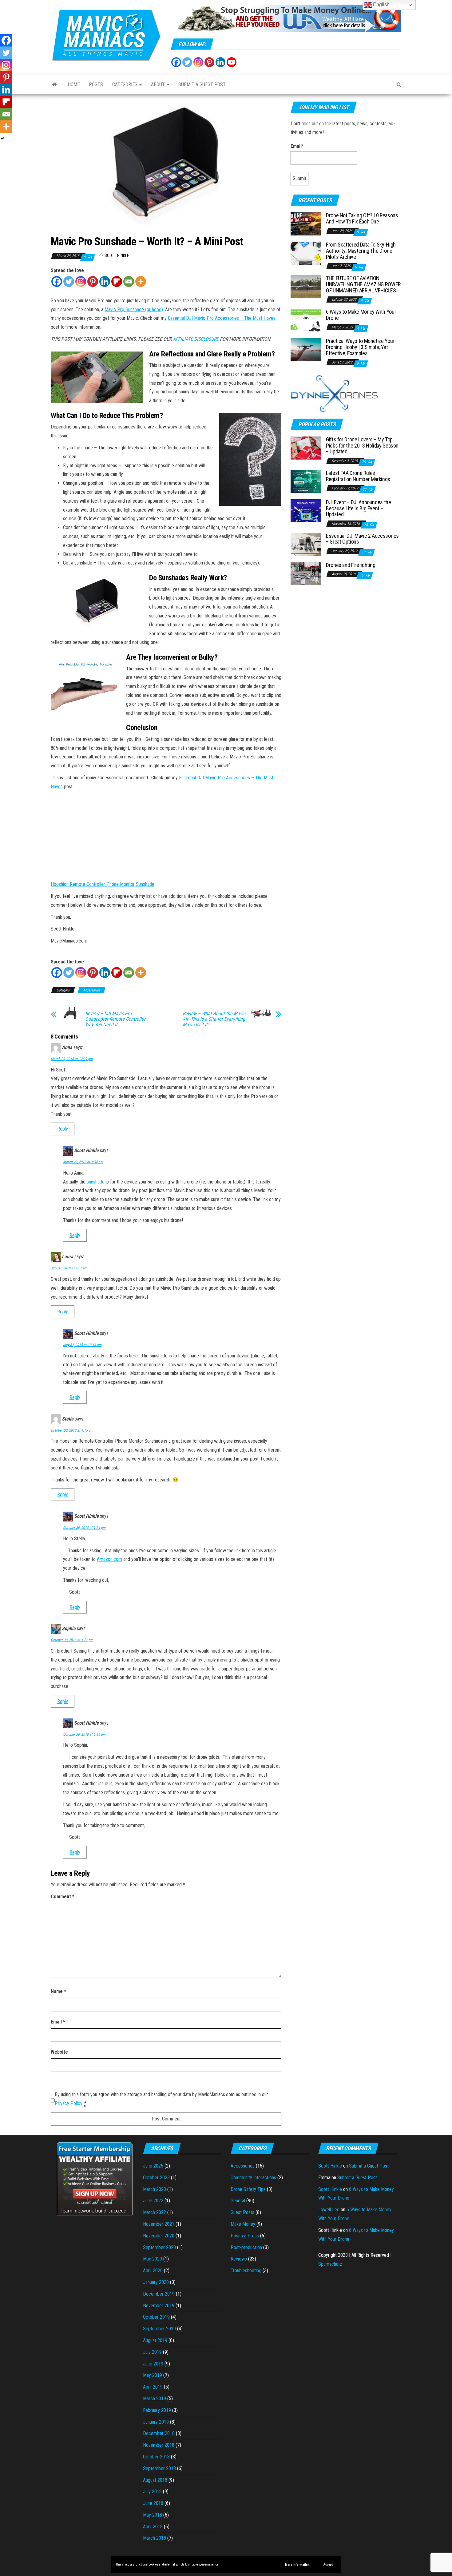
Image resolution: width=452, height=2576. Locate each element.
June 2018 (153, 2503)
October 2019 (156, 2317)
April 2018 (153, 2527)
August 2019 (155, 2340)
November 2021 (159, 2224)
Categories (125, 84)
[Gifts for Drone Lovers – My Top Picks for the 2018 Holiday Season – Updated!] (306, 447)
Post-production (246, 2247)
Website (59, 2052)
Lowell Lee (329, 2210)
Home (74, 84)
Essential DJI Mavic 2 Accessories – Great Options (362, 539)
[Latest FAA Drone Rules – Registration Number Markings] (306, 481)
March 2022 (155, 2212)
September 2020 (159, 2247)
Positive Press (245, 2236)
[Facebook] (176, 62)
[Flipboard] (117, 281)
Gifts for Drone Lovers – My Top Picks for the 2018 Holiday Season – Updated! (362, 446)
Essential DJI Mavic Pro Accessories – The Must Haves (222, 318)
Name (58, 1991)
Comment (63, 1897)
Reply (63, 1129)
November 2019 (159, 2306)
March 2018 (155, 2538)
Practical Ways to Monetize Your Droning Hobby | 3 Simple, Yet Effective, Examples (360, 347)
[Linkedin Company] (220, 62)
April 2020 (153, 2271)
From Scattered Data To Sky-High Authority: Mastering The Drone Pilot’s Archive (361, 251)
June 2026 (153, 2166)
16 (362, 575)
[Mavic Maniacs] (55, 85)
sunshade (96, 1182)
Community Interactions (253, 2178)
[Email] (129, 281)
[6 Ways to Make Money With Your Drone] (306, 320)
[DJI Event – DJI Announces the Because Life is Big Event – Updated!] (306, 510)
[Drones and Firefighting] (306, 573)
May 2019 (153, 2375)
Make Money (243, 2224)
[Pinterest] (209, 62)
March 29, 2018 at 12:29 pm (72, 1059)
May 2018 (153, 2515)
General (238, 2201)
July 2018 (152, 2492)
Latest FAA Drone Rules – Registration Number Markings (358, 476)
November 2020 (159, 2236)
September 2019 (159, 2329)
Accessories (91, 990)
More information (297, 2565)
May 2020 (153, 2259)
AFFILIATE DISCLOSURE (196, 339)
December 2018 (159, 2433)
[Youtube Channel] (232, 62)
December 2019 (159, 2294)
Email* (297, 146)
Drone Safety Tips (248, 2189)
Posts (96, 84)
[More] (141, 281)
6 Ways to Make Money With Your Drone (361, 315)
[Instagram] (198, 62)
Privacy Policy (68, 2103)
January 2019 (156, 2422)
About (159, 84)
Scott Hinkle (117, 255)
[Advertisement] (346, 637)
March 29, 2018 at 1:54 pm (83, 1162)
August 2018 (155, 2480)
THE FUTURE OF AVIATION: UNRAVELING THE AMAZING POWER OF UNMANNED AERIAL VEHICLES (363, 284)
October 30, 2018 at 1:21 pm (72, 1640)
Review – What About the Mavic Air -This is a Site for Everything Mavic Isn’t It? (214, 1019)
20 (364, 462)
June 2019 (153, 2364)
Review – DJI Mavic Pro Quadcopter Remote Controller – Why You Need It (117, 1019)
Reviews (239, 2259)
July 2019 (152, 2352)
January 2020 (156, 2282)
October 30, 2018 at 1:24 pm (84, 1528)
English (381, 4)
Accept (328, 2564)
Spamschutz (330, 2264)
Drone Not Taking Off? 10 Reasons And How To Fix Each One (362, 218)
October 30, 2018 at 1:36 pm (84, 1734)
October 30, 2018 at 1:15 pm (72, 1430)
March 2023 (155, 2189)
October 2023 (156, 2178)
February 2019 (157, 2410)
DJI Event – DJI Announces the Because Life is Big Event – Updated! (359, 508)
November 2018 (159, 2445)
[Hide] (2, 139)
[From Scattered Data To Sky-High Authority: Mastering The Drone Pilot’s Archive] (306, 253)
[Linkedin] (105, 281)
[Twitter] (187, 62)
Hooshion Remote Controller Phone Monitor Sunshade (103, 884)
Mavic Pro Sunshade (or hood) (134, 309)
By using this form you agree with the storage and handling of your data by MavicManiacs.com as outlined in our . (161, 2099)
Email (58, 2022)
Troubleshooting (246, 2271)
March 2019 (155, 2399)
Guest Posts (242, 2212)
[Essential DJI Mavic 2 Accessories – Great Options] (306, 544)
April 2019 (153, 2387)
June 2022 (153, 2201)
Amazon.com (109, 1559)
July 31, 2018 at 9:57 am (69, 1268)
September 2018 (159, 2468)
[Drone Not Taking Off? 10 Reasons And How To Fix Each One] (306, 224)
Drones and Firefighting (351, 565)
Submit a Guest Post (202, 84)
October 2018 (156, 2457)
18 (366, 525)
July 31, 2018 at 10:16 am (82, 1345)
